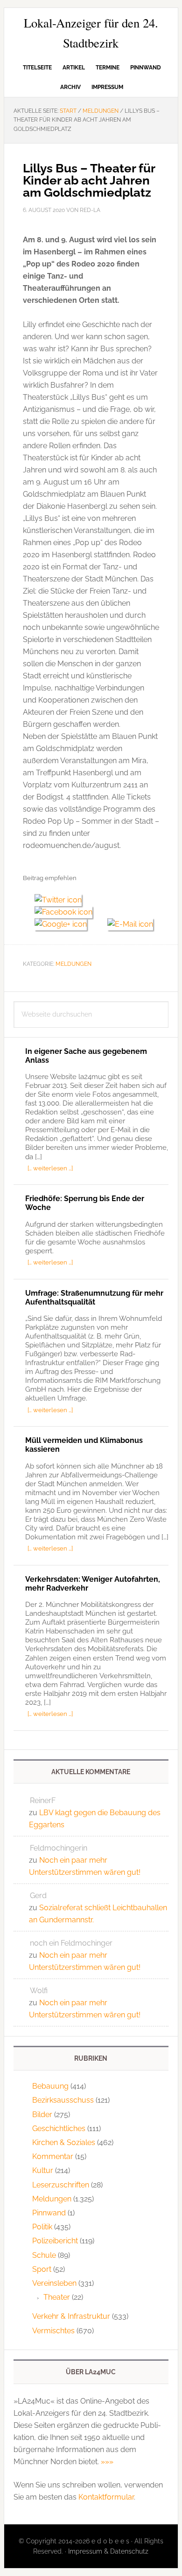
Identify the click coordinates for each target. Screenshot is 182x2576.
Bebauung (50, 2086)
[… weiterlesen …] (50, 1168)
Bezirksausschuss (63, 2100)
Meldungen (73, 964)
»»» (107, 2462)
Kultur (43, 2170)
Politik (42, 2227)
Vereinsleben (54, 2283)
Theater (57, 2297)
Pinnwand (49, 2213)
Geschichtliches (59, 2128)
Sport (42, 2269)
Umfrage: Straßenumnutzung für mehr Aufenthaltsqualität (94, 1298)
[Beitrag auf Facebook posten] (67, 912)
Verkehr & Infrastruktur (71, 2316)
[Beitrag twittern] (62, 900)
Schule (44, 2255)
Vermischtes (53, 2331)
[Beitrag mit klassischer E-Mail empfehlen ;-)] (130, 923)
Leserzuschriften (61, 2185)
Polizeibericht (55, 2241)
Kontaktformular (106, 2497)
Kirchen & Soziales (64, 2142)
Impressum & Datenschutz (108, 2551)
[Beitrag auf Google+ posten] (65, 924)
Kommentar (53, 2156)
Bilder (42, 2115)
